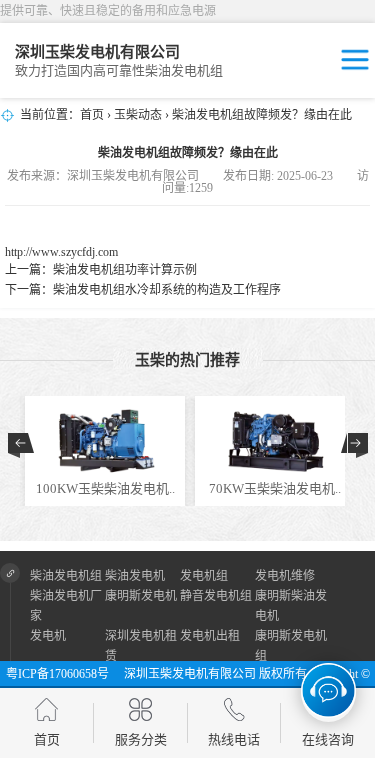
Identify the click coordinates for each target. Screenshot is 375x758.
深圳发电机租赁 (141, 646)
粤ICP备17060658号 (63, 674)
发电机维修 (285, 576)
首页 (92, 115)
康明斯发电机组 (291, 646)
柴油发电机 (135, 576)
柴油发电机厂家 (66, 606)
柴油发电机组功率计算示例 (125, 270)
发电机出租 (210, 636)
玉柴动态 (138, 115)
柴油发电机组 (66, 576)
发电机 (48, 636)
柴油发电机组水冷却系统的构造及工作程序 (167, 290)
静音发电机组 (216, 596)
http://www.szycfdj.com (61, 252)
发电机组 (204, 576)
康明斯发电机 (141, 596)
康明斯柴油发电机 (291, 606)
